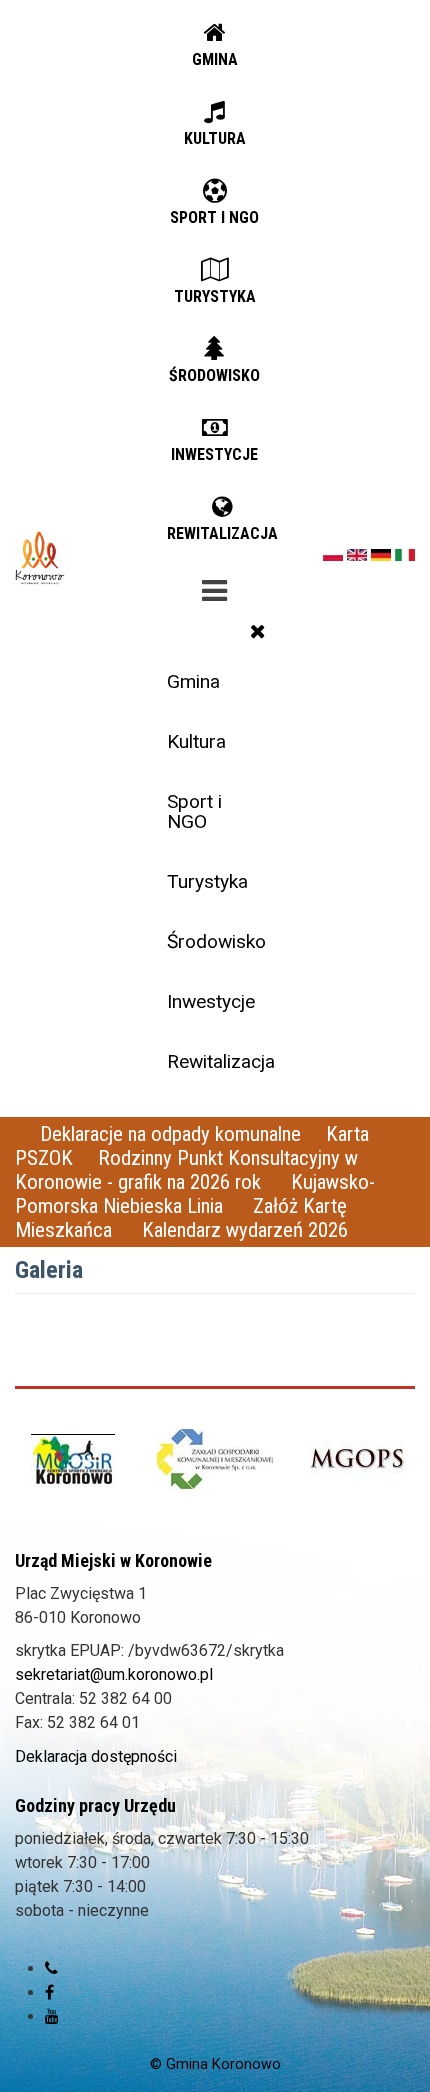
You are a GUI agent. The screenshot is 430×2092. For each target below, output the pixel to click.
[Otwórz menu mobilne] (215, 587)
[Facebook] (49, 1992)
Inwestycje (211, 1001)
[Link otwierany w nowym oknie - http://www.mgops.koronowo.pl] (357, 1459)
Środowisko (216, 941)
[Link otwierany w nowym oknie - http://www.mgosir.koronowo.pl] (73, 1459)
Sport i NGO (194, 811)
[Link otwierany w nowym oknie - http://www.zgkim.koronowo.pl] (215, 1458)
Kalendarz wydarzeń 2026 (245, 1230)
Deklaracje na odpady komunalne (170, 1134)
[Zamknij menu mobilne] (258, 631)
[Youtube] (52, 2016)
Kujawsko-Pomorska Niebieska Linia (195, 1194)
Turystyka (207, 881)
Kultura (196, 741)
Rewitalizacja (221, 1061)
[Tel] (51, 1968)
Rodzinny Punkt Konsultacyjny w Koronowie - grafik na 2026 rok (186, 1170)
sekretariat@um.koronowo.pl (114, 1674)
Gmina (193, 681)
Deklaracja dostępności (96, 1756)
